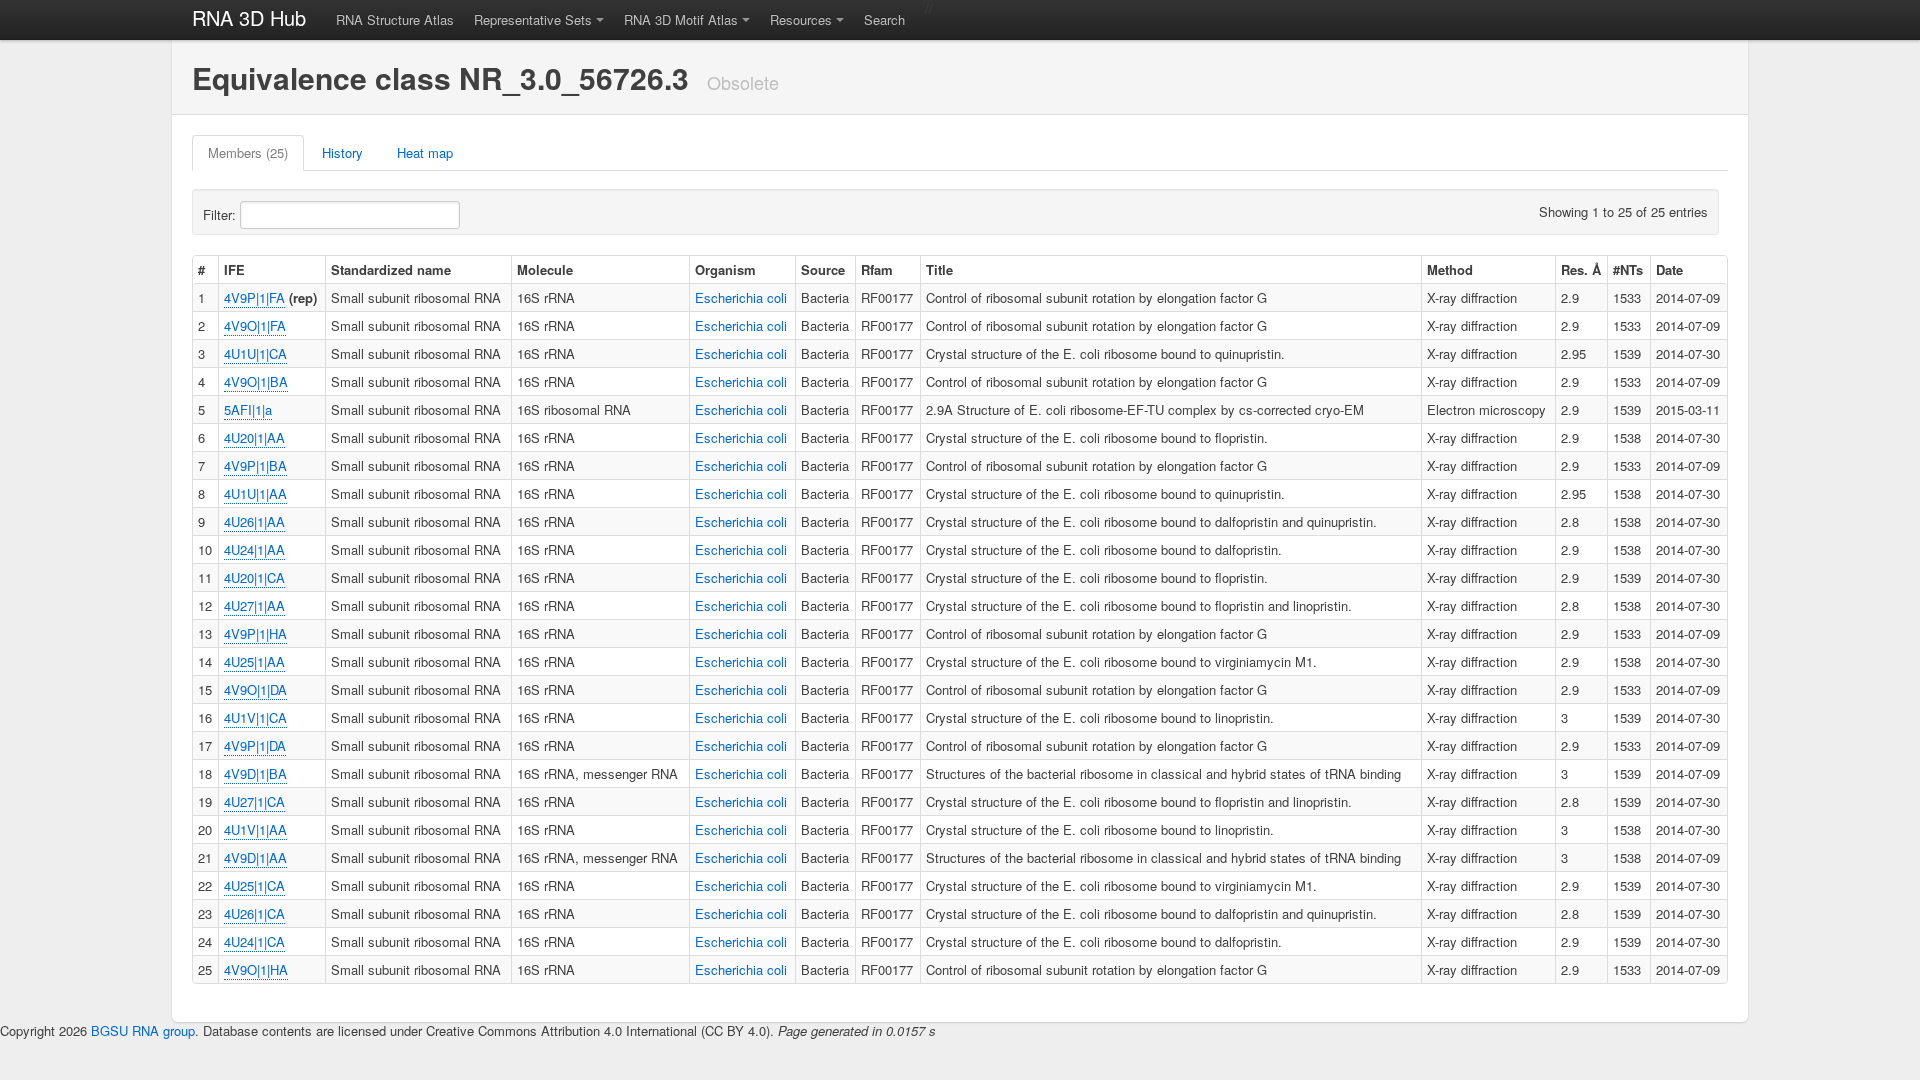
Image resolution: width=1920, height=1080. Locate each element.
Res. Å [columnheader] (1581, 269)
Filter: (221, 214)
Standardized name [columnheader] (391, 269)
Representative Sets (533, 19)
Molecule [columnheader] (545, 269)
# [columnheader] (201, 269)
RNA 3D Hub (249, 17)
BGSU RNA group (143, 1030)
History (342, 152)
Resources (801, 19)
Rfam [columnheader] (877, 269)
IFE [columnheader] (234, 269)
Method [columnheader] (1450, 269)
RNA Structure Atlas (395, 19)
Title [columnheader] (939, 269)
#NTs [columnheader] (1628, 269)
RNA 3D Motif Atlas (681, 19)
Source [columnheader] (823, 269)
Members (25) (248, 152)
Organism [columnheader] (725, 269)
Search (884, 19)
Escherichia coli (741, 297)
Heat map (425, 152)
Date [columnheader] (1669, 269)
